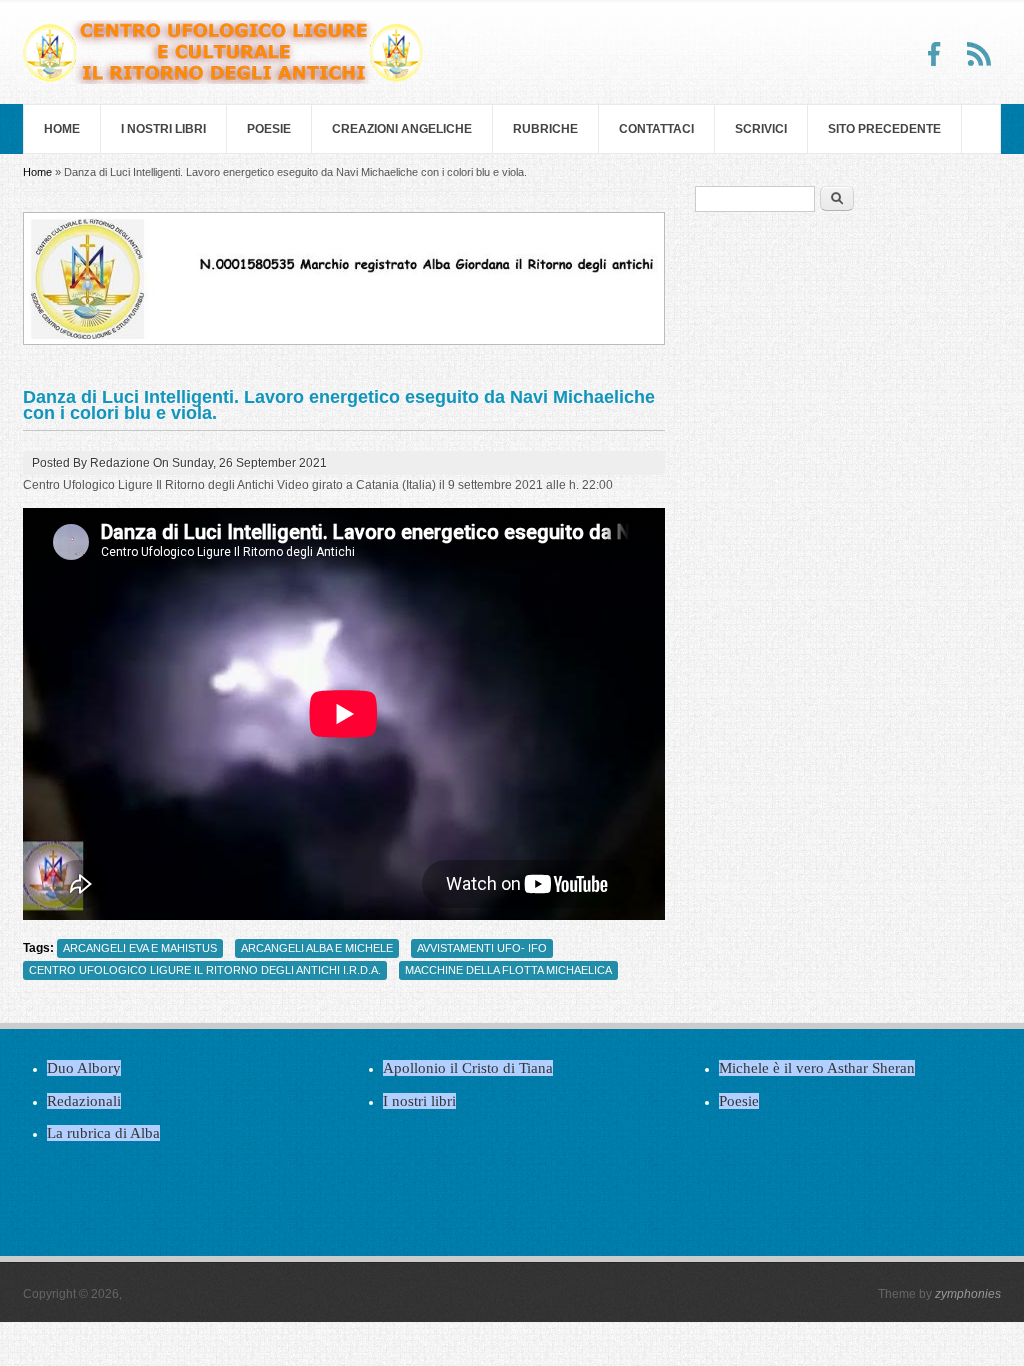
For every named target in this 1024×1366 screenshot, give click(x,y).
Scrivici (761, 129)
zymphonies (968, 1294)
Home (62, 129)
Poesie (269, 129)
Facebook (935, 54)
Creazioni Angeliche (402, 129)
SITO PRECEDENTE (884, 129)
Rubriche (545, 129)
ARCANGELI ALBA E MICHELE (317, 948)
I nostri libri (163, 129)
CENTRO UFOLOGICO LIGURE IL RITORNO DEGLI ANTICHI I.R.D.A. (205, 970)
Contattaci (656, 129)
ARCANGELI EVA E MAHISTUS (140, 948)
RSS (979, 54)
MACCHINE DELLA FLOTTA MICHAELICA (508, 970)
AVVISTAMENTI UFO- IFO (482, 948)
